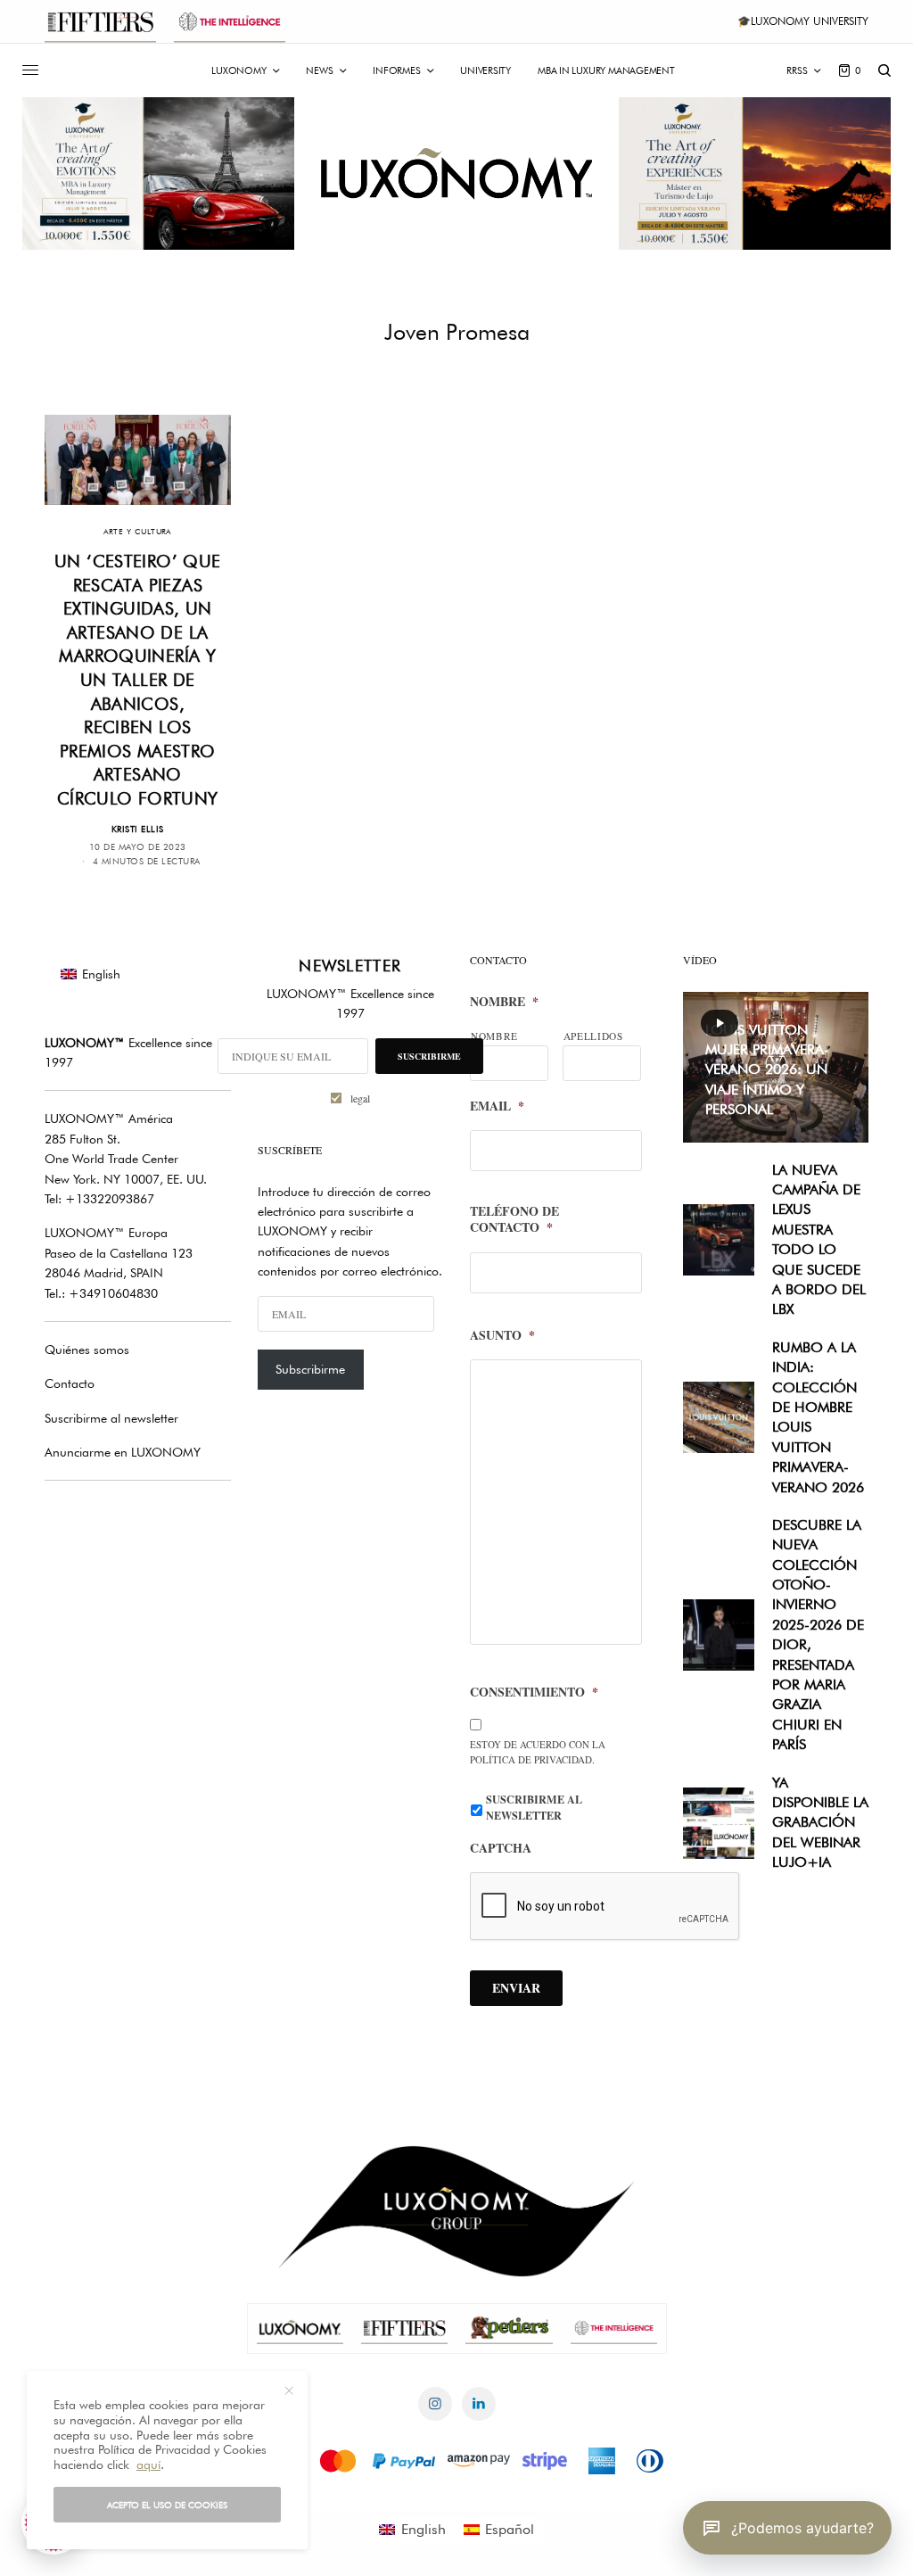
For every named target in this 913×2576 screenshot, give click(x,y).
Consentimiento (534, 1692)
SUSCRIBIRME (429, 1056)
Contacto (70, 1383)
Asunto (502, 1335)
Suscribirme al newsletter (111, 1418)
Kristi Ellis (138, 829)
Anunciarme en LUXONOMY (123, 1452)
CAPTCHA (501, 1848)
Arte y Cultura (138, 531)
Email (497, 1106)
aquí (148, 2465)
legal (360, 1098)
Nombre (504, 1002)
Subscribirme (310, 1369)
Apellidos (593, 1036)
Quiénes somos (87, 1350)
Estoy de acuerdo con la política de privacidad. (538, 1752)
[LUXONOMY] (457, 173)
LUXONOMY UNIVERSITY (810, 21)
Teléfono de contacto (514, 1219)
